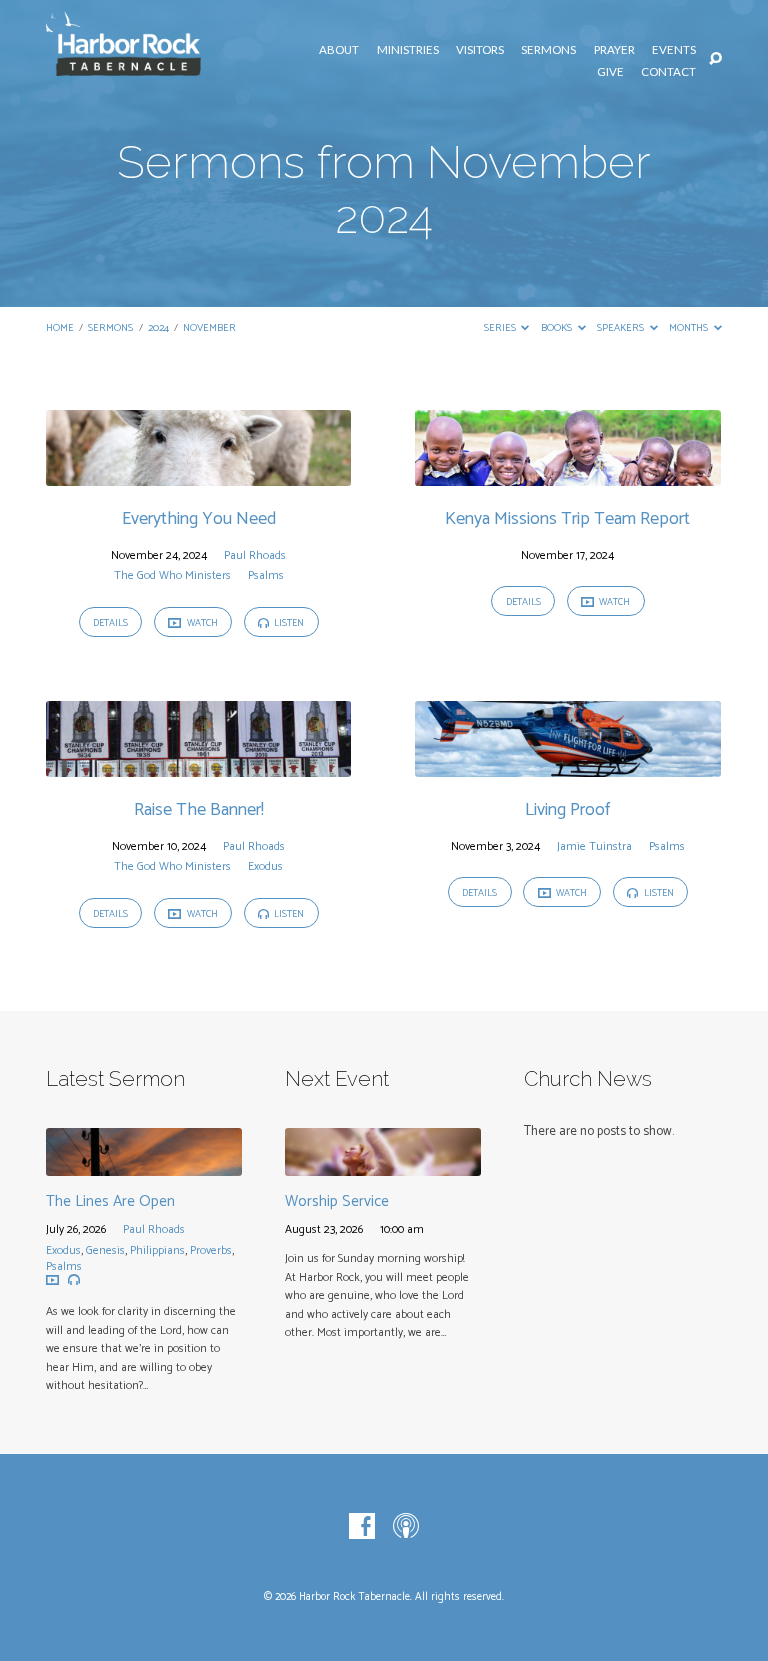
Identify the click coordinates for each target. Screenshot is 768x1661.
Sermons (548, 49)
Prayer (614, 49)
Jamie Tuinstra (594, 846)
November (209, 328)
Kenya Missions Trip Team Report (567, 519)
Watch (201, 623)
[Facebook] (362, 1527)
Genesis (105, 1250)
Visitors (480, 49)
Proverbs (211, 1250)
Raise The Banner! (199, 810)
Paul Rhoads (255, 555)
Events (674, 49)
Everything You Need (199, 519)
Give (610, 71)
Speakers (621, 328)
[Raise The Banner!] (198, 765)
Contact (668, 71)
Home (60, 328)
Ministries (408, 49)
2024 (158, 328)
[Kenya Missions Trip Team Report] (567, 474)
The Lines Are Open (110, 1201)
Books (557, 328)
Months (689, 328)
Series (501, 328)
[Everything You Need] (198, 474)
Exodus (265, 866)
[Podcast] (406, 1527)
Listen (288, 623)
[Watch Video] (52, 1280)
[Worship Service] (383, 1164)
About (339, 49)
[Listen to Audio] (74, 1280)
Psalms (266, 575)
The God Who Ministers (172, 575)
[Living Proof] (567, 765)
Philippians (157, 1250)
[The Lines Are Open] (144, 1164)
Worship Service (337, 1201)
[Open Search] (715, 59)
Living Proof (567, 810)
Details (110, 623)
